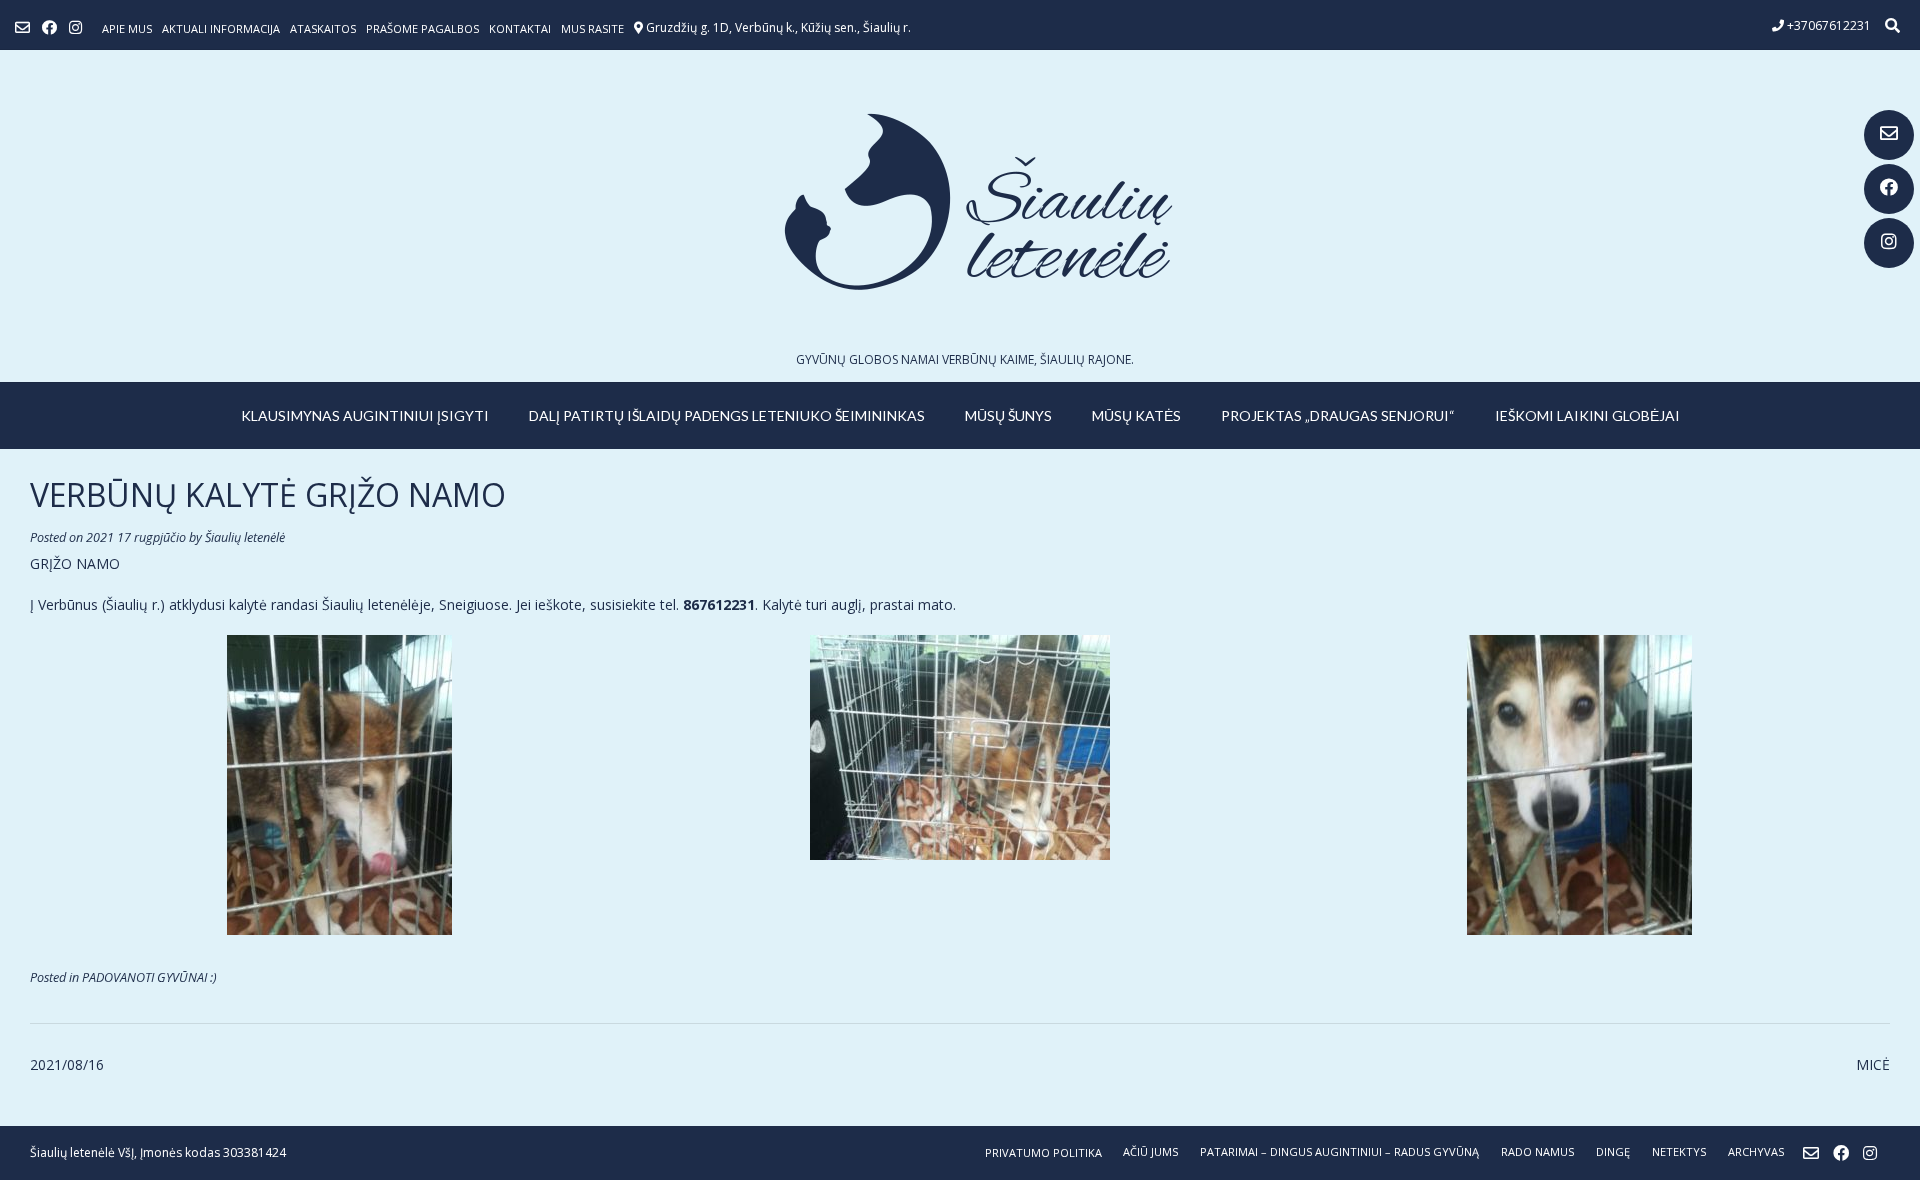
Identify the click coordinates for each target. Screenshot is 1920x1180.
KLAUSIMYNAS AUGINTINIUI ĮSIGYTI (365, 415)
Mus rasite (592, 28)
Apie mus (127, 28)
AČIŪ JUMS (1150, 1151)
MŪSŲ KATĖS (1136, 415)
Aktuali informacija (221, 28)
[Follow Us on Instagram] (1889, 243)
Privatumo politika (1043, 1152)
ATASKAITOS (323, 28)
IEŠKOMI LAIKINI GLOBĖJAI (1587, 415)
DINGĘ (1613, 1151)
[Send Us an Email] (1889, 135)
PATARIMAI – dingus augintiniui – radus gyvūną (1339, 1151)
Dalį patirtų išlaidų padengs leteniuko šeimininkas (727, 415)
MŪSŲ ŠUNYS (1008, 415)
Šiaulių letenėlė (245, 537)
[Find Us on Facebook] (1889, 189)
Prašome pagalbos (422, 28)
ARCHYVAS (1756, 1151)
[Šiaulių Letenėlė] (960, 201)
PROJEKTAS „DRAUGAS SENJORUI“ (1338, 415)
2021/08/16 (67, 1064)
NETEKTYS (1679, 1151)
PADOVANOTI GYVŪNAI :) (149, 977)
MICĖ (1873, 1064)
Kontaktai (520, 28)
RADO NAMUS (1537, 1151)
